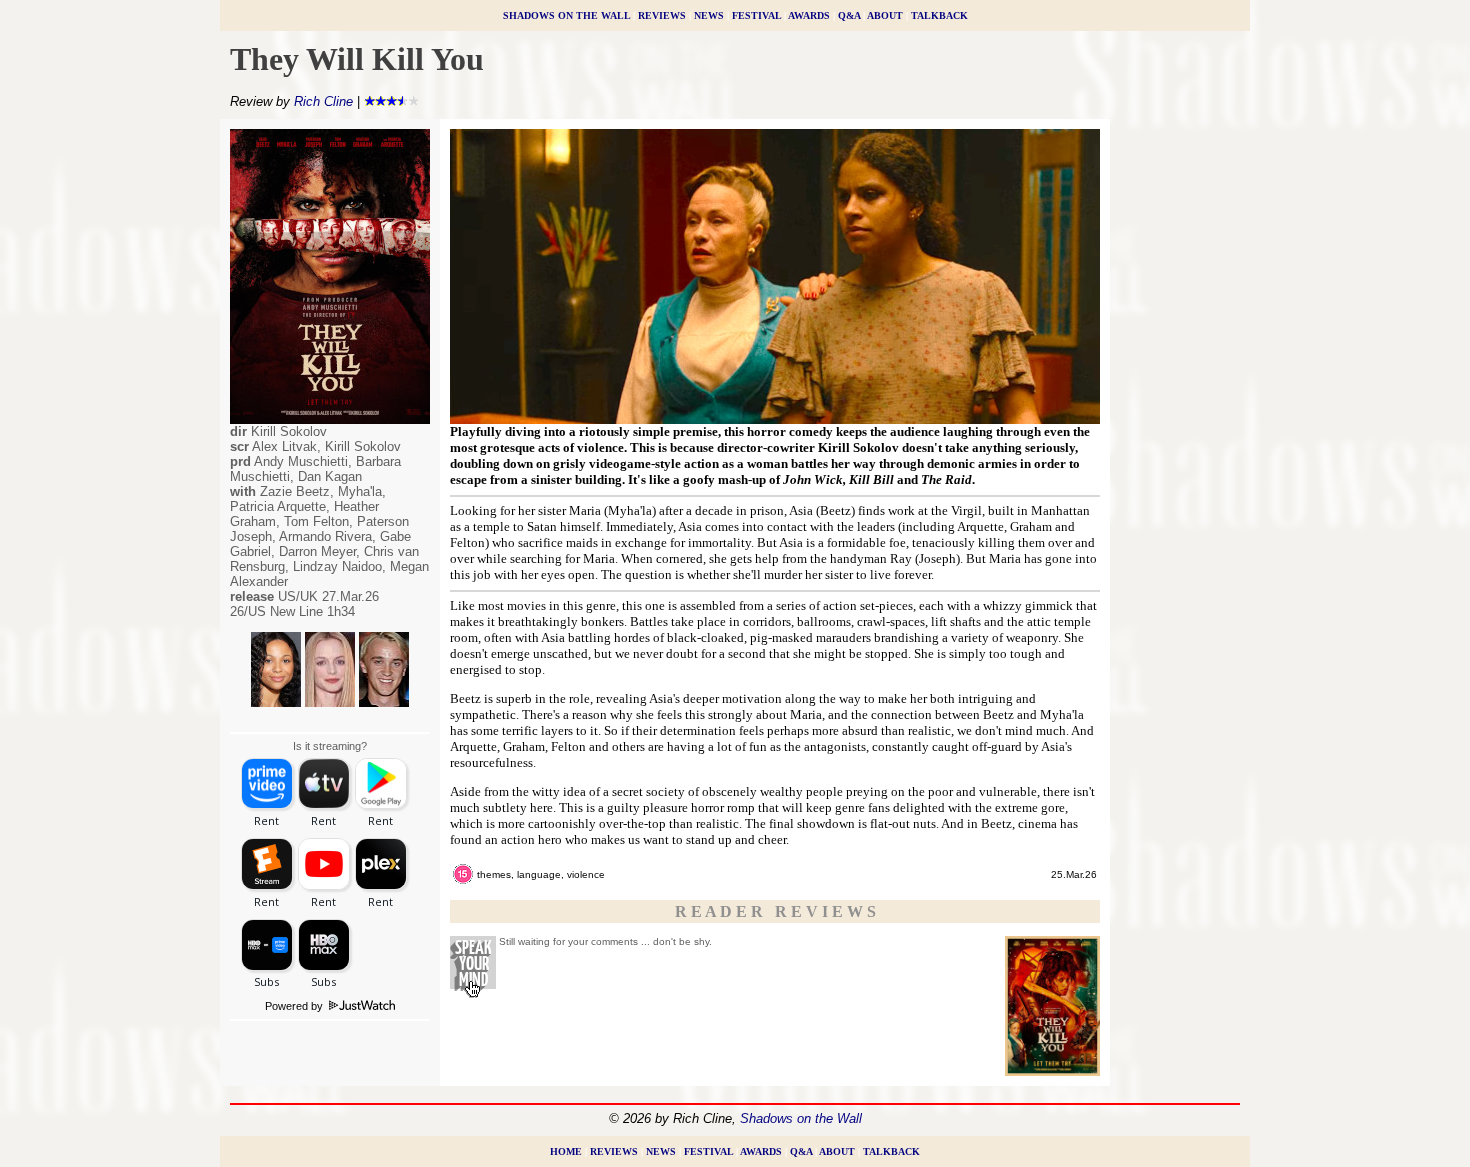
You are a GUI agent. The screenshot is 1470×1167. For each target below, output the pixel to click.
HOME (566, 1151)
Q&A (849, 15)
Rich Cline (323, 101)
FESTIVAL (756, 15)
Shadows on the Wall (801, 1118)
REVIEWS (662, 15)
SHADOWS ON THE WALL (566, 15)
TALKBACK (939, 15)
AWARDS (809, 15)
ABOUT (885, 15)
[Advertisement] (1180, 429)
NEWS (709, 15)
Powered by (295, 1006)
